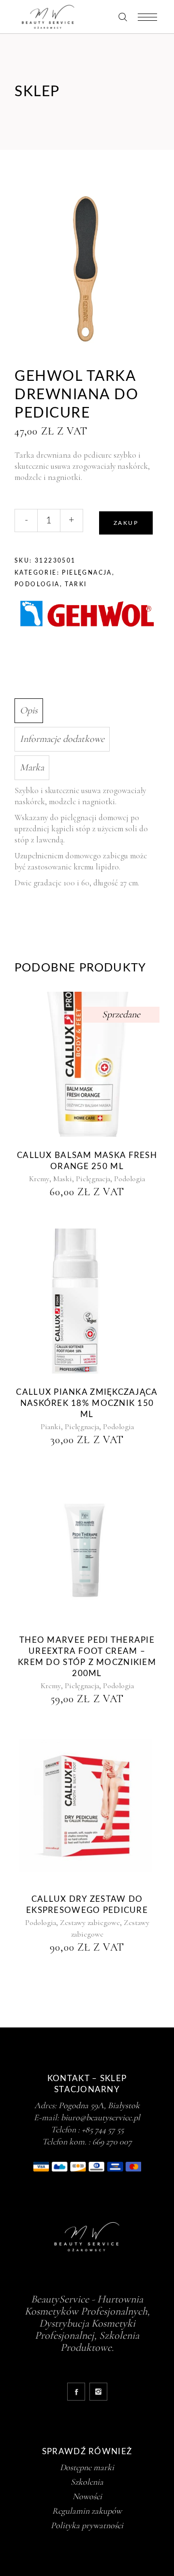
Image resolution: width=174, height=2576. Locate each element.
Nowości (87, 2496)
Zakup (126, 523)
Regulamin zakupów (87, 2511)
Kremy (39, 1179)
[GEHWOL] (87, 615)
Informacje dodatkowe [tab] (62, 739)
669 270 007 (112, 2142)
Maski (63, 1179)
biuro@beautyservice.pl (101, 2117)
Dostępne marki (87, 2467)
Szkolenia (87, 2482)
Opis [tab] (29, 710)
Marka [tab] (32, 767)
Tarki (76, 584)
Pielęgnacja (87, 573)
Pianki (51, 1427)
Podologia (37, 584)
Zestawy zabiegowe (90, 1923)
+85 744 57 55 (103, 2129)
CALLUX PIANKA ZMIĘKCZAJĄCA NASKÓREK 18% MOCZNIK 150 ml (87, 1403)
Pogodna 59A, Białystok (99, 2105)
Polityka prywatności (87, 2525)
